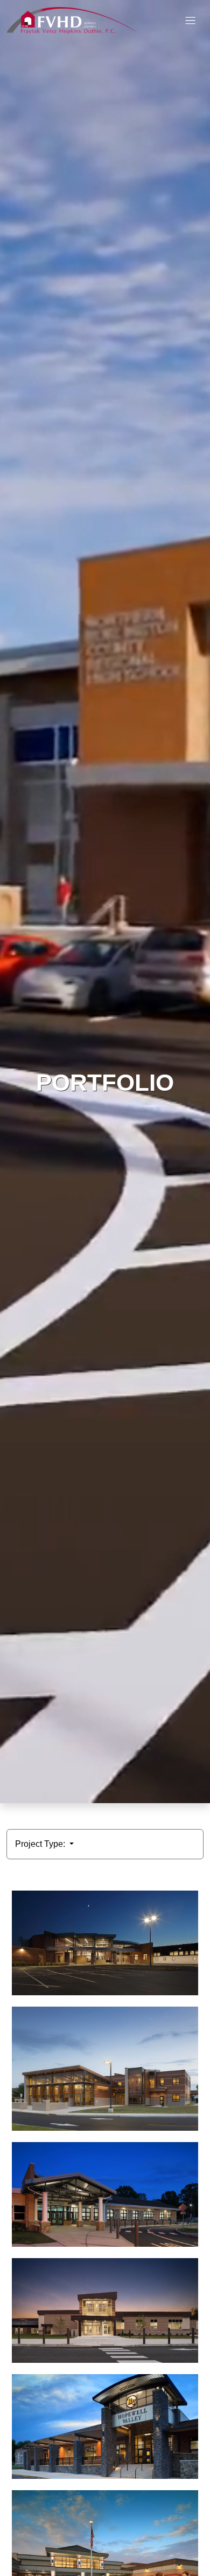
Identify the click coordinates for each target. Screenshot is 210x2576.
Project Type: (41, 1844)
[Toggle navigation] (190, 21)
